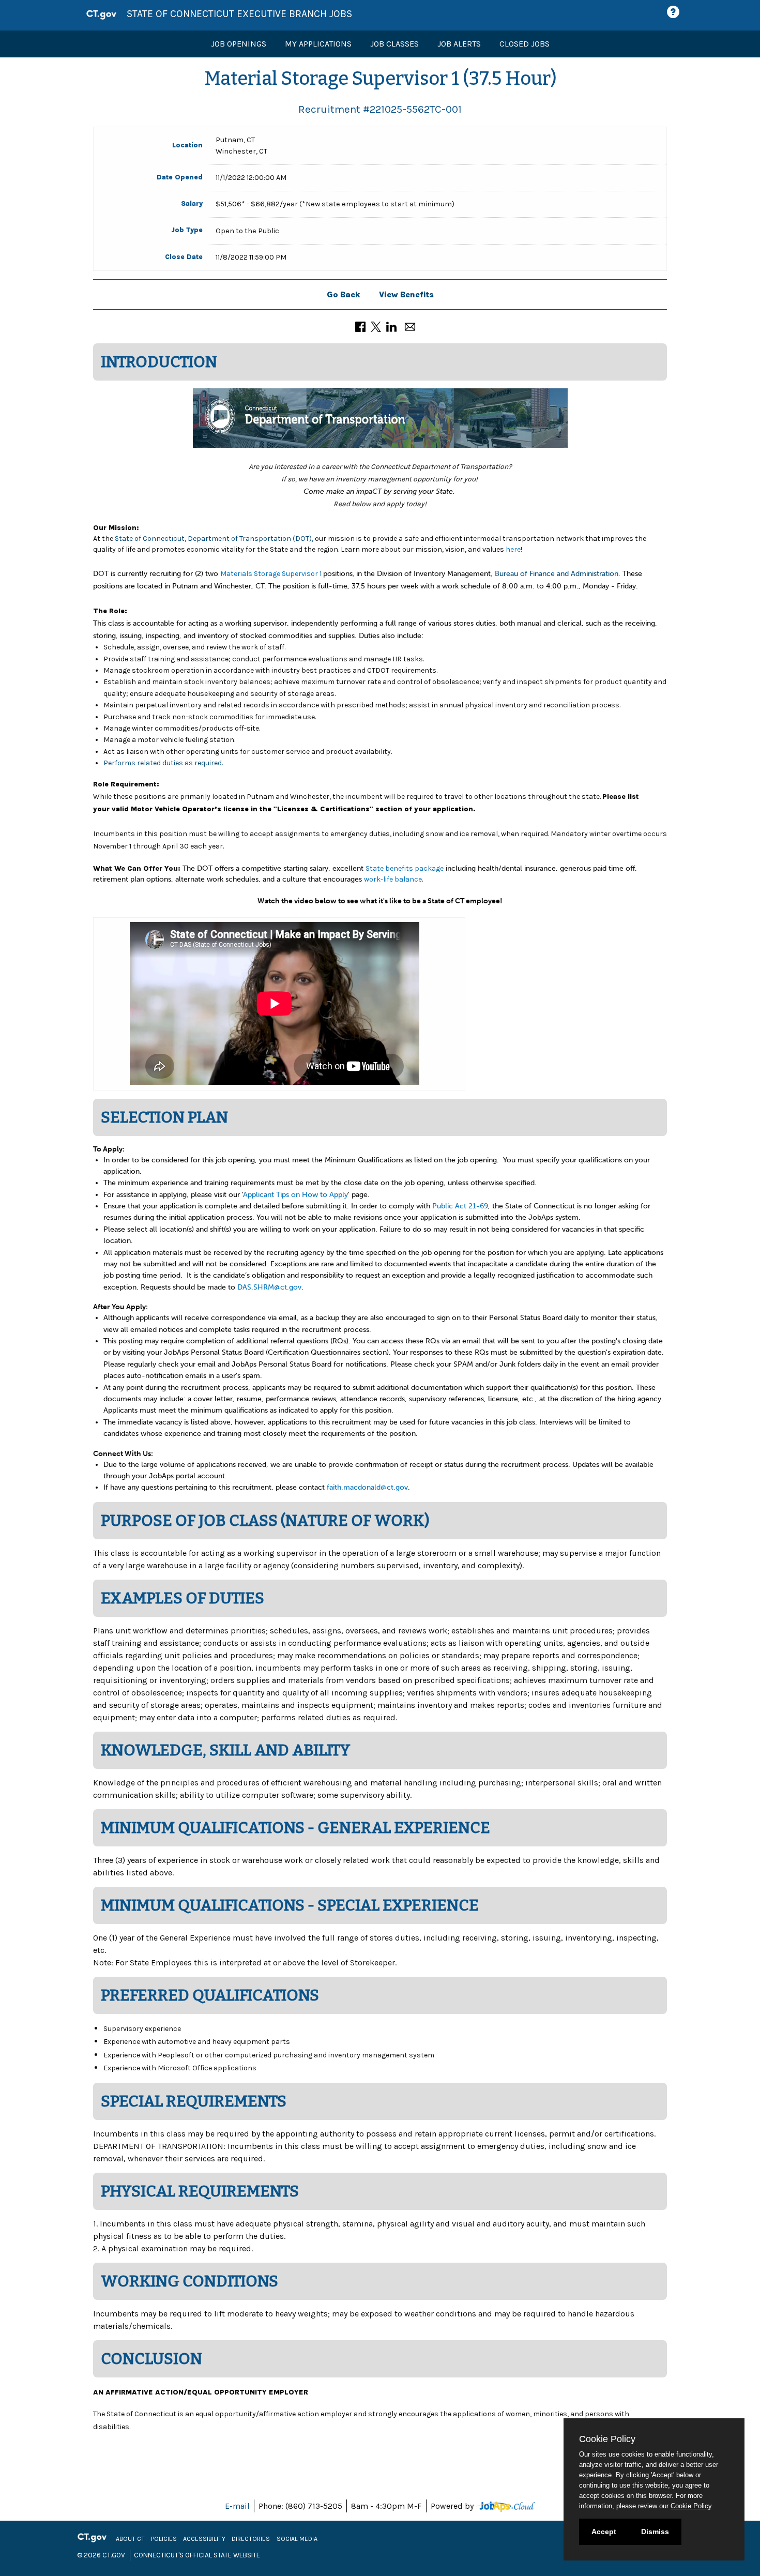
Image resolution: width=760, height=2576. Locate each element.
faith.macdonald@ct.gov (367, 1487)
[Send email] (410, 326)
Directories (251, 2539)
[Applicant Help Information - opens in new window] (675, 12)
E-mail (237, 2506)
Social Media (297, 2539)
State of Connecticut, (150, 539)
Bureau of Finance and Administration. (558, 574)
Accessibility (204, 2539)
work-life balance (393, 879)
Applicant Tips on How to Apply (295, 1195)
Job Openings (239, 44)
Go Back (344, 294)
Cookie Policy (691, 2506)
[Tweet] (376, 326)
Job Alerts (459, 44)
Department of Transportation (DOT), (250, 539)
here (513, 549)
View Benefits (406, 294)
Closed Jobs (525, 44)
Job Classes (394, 44)
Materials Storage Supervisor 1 (272, 574)
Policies (164, 2539)
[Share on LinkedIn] (391, 326)
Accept (604, 2532)
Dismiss (655, 2532)
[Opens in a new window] (505, 2506)
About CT (130, 2539)
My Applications (318, 44)
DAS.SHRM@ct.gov (269, 1287)
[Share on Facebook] (360, 326)
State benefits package (405, 868)
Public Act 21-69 (460, 1206)
